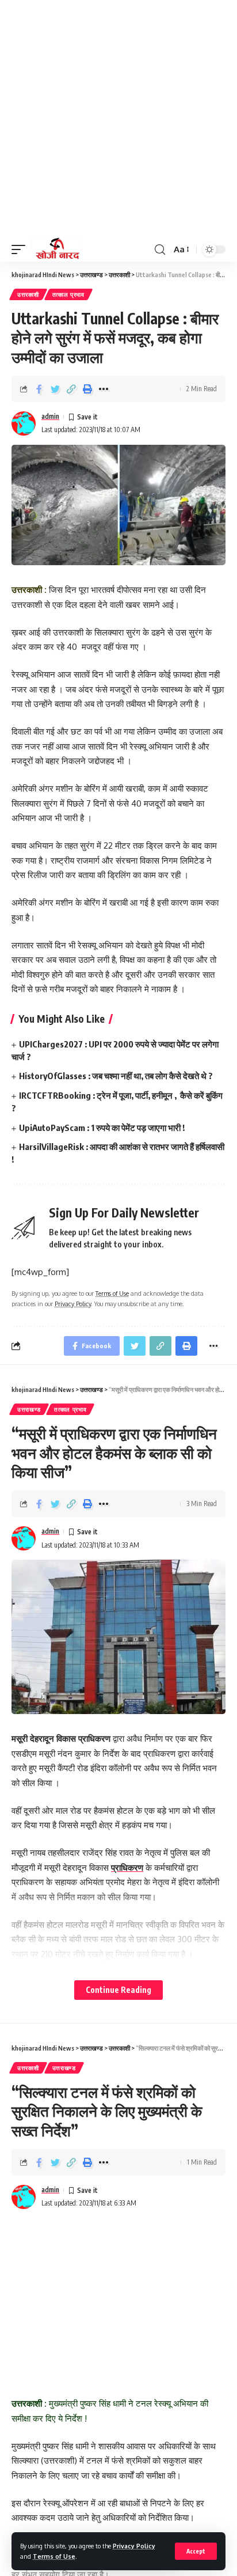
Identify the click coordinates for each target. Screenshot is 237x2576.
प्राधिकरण (127, 1868)
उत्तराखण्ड (29, 1409)
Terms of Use (54, 2556)
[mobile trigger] (21, 249)
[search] (160, 250)
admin (50, 416)
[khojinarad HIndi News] (57, 249)
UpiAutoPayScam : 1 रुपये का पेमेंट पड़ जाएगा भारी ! (102, 1128)
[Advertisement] (118, 119)
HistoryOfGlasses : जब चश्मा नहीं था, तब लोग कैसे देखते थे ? (116, 1076)
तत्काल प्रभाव (68, 294)
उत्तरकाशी (28, 294)
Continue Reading (118, 1990)
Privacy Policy (134, 2546)
